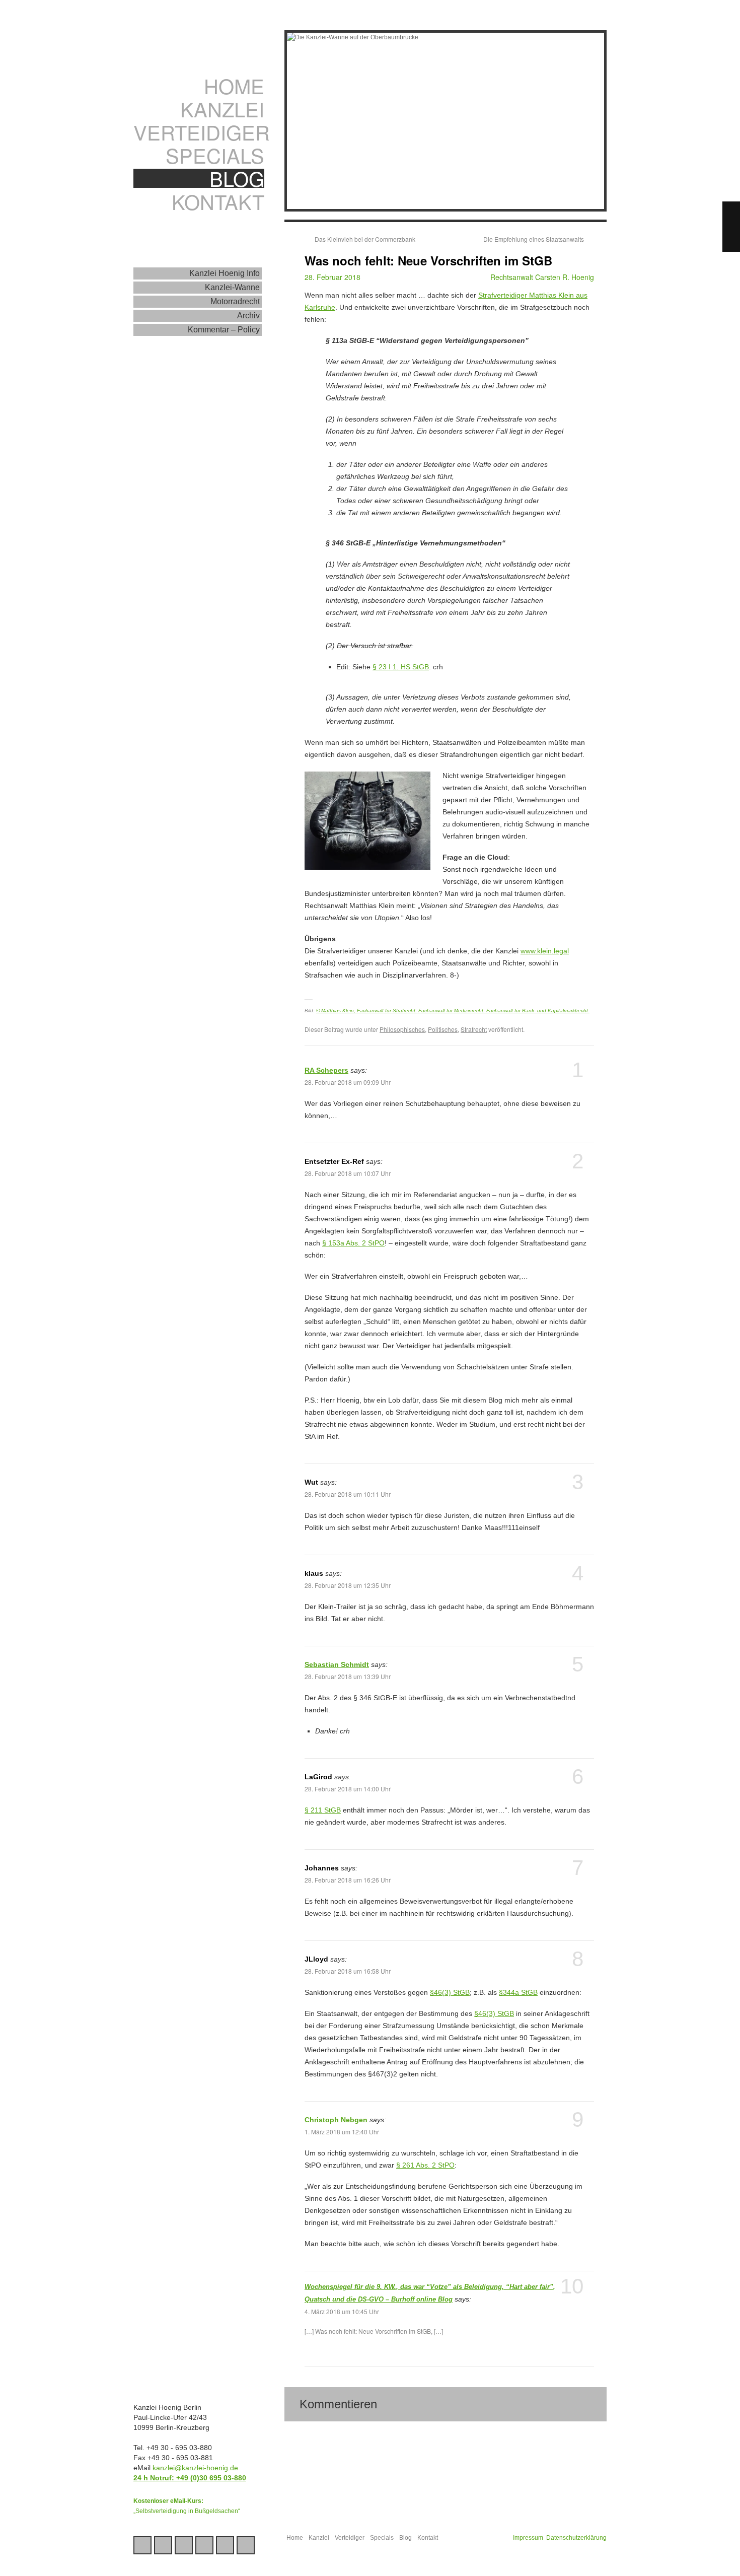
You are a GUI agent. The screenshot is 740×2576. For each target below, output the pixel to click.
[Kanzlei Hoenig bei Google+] (142, 2545)
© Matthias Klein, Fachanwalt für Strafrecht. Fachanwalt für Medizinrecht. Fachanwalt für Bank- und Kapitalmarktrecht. (453, 1011)
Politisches (443, 1029)
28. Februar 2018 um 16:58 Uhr (348, 1971)
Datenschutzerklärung (576, 2538)
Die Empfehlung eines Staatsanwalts (534, 239)
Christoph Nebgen (336, 2120)
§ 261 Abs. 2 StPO (425, 2165)
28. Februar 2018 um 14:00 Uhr (348, 1789)
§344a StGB (518, 1992)
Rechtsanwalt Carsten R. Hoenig (542, 277)
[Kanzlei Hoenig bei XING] (204, 2545)
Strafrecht (474, 1029)
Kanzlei (222, 109)
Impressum (528, 2538)
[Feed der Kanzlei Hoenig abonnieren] (246, 2545)
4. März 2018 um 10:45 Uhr (342, 2311)
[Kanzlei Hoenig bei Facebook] (184, 2545)
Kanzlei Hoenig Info (225, 273)
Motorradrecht (235, 301)
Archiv (248, 316)
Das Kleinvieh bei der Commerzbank (365, 239)
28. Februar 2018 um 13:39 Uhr (348, 1676)
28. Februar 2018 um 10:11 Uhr (348, 1494)
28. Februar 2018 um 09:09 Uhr (348, 1082)
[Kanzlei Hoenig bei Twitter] (163, 2545)
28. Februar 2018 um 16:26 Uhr (348, 1880)
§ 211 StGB (323, 1810)
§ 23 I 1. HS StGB (401, 667)
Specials (215, 155)
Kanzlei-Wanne (232, 287)
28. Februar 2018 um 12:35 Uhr (348, 1585)
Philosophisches (402, 1029)
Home (234, 86)
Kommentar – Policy (224, 330)
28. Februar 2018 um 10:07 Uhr (348, 1173)
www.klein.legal (545, 951)
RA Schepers (326, 1070)
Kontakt (218, 201)
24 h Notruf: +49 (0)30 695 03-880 (190, 2478)
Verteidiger (199, 132)
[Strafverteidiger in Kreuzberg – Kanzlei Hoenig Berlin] (201, 43)
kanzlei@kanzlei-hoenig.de (195, 2468)
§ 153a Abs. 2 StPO (353, 1243)
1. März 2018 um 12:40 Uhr (342, 2132)
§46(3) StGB (450, 1992)
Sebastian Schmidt (337, 1664)
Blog (237, 178)
